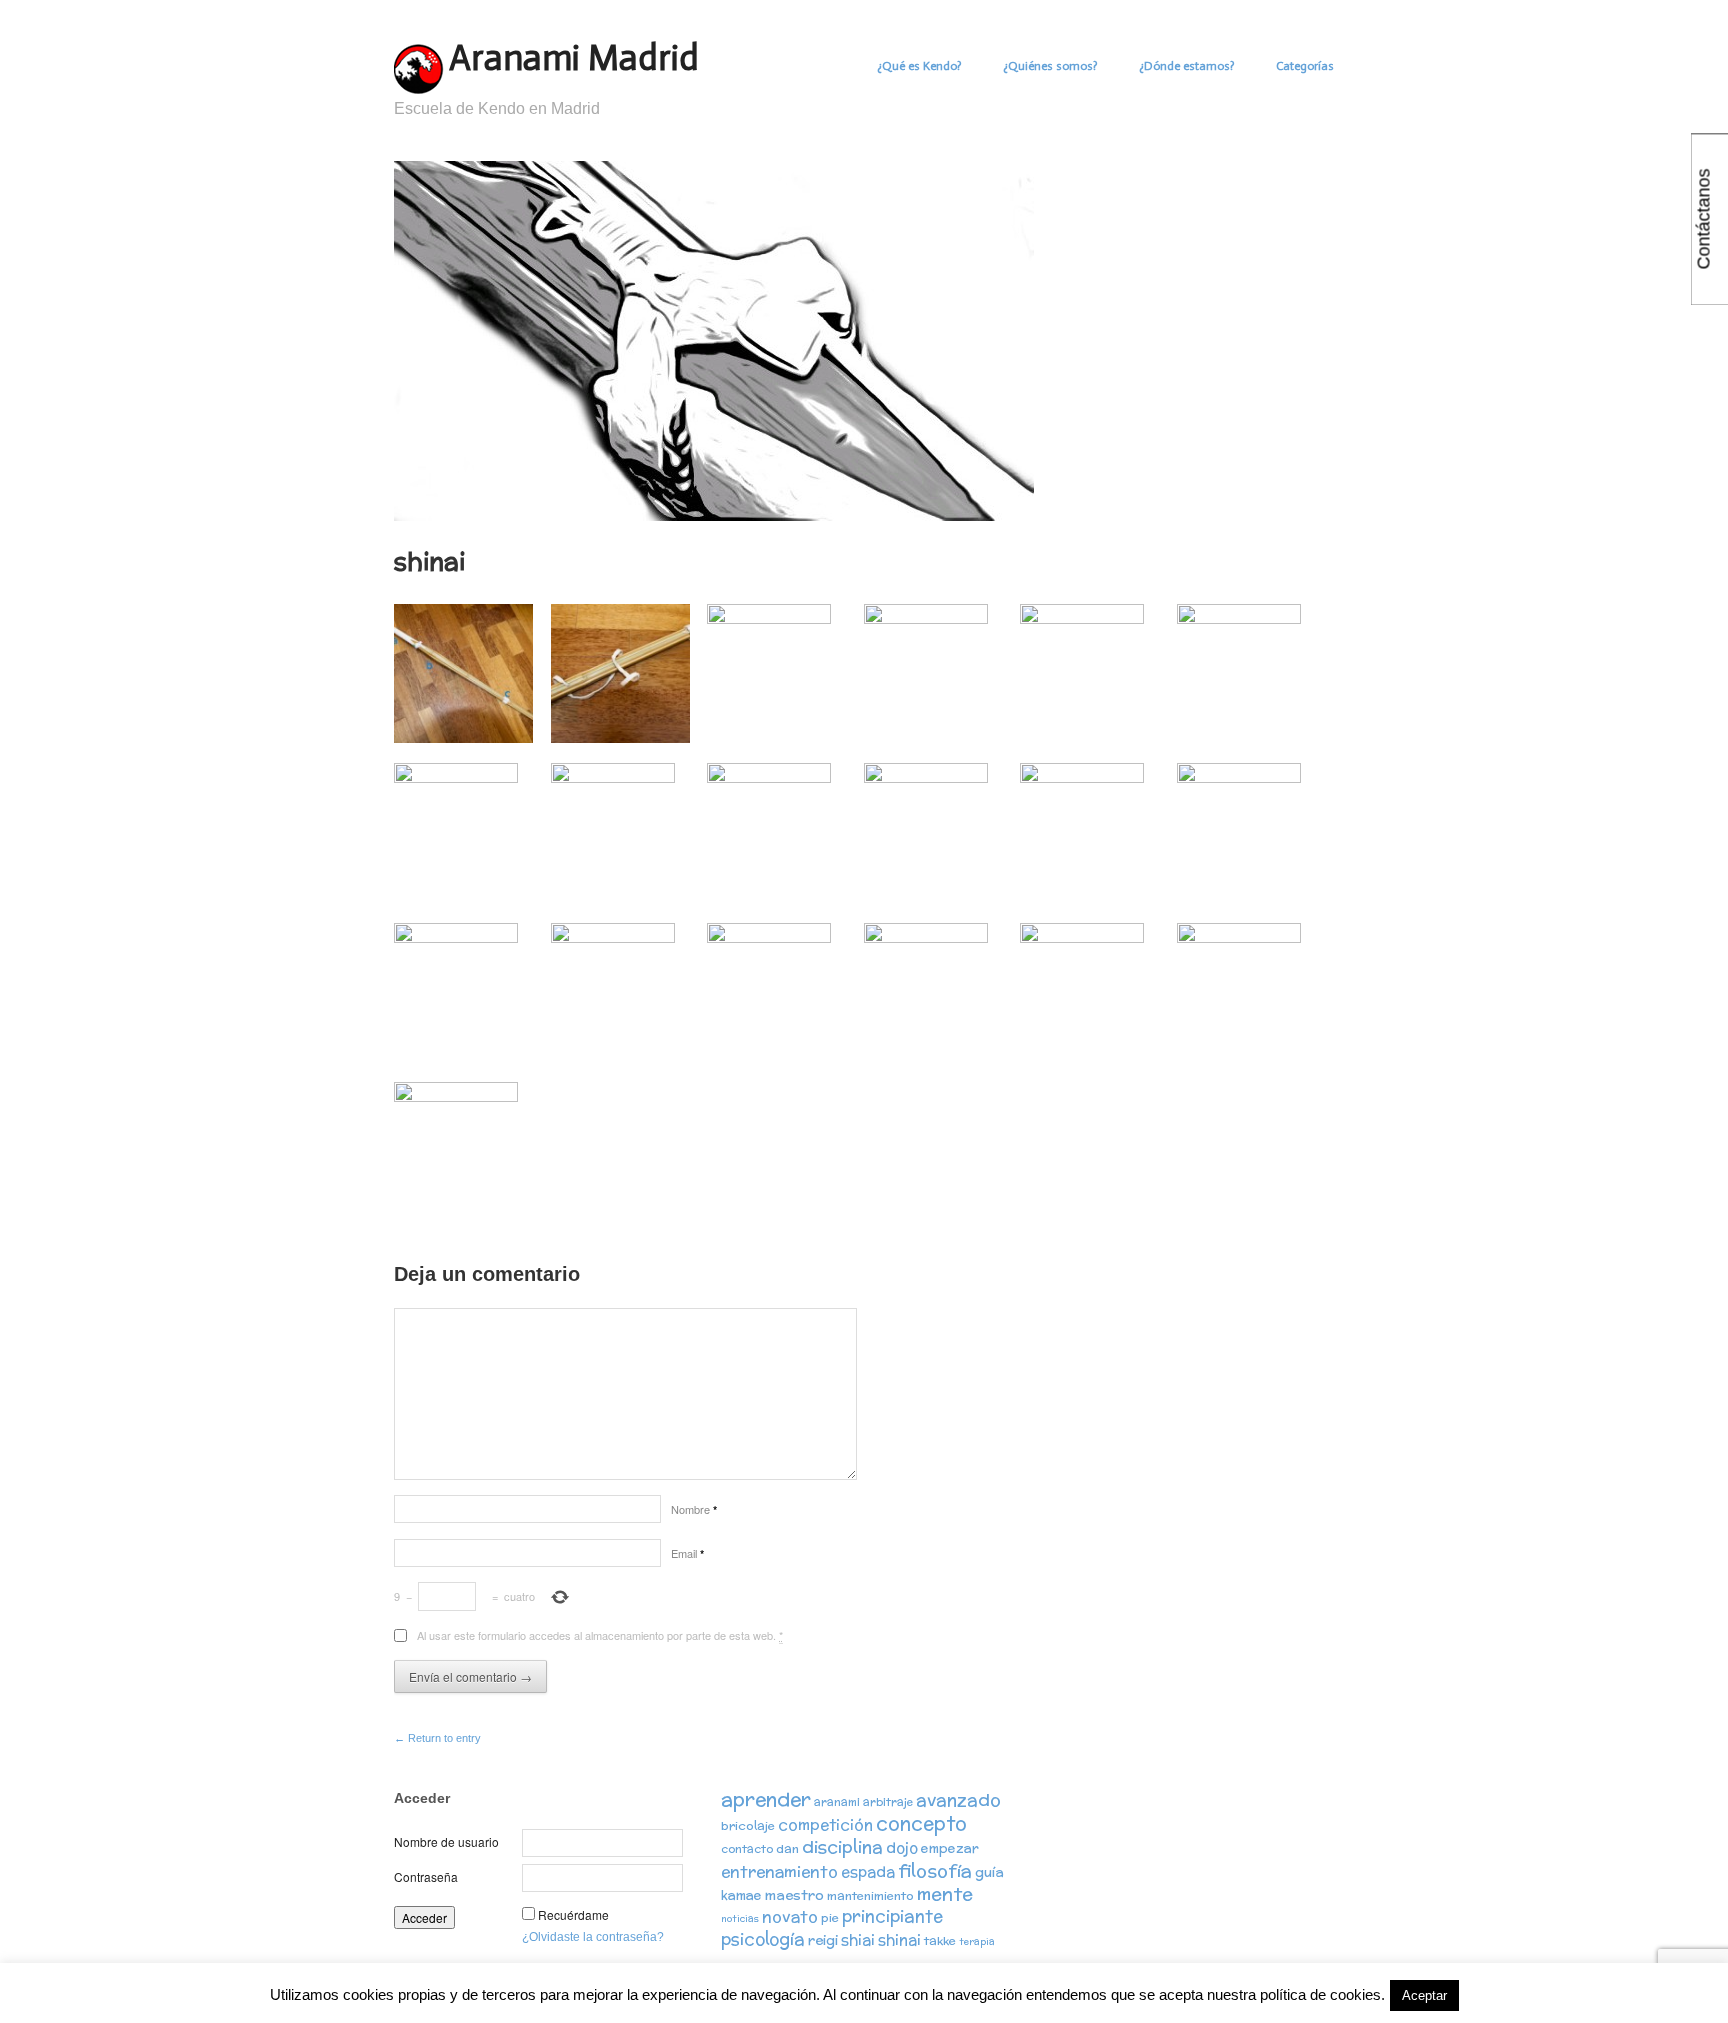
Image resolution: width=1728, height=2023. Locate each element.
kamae (741, 1895)
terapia (977, 1941)
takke (940, 1940)
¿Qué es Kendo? (919, 66)
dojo (902, 1847)
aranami (837, 1802)
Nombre (694, 1509)
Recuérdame (573, 1914)
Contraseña (426, 1876)
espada (868, 1871)
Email (687, 1553)
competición (825, 1824)
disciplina (842, 1846)
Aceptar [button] (1424, 1995)
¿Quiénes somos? (1050, 66)
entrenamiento (779, 1871)
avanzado (958, 1799)
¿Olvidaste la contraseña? (593, 1937)
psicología (763, 1939)
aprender (766, 1799)
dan (787, 1848)
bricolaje (748, 1825)
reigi (823, 1940)
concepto (921, 1823)
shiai (858, 1939)
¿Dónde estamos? (1186, 66)
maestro (794, 1895)
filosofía (935, 1870)
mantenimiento (870, 1895)
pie (830, 1917)
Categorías (1305, 66)
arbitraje (888, 1802)
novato (790, 1916)
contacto (747, 1849)
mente (945, 1893)
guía (989, 1872)
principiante (892, 1916)
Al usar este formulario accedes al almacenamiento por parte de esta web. (600, 1635)
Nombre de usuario (446, 1841)
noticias (740, 1918)
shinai (899, 1939)
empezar (950, 1848)
